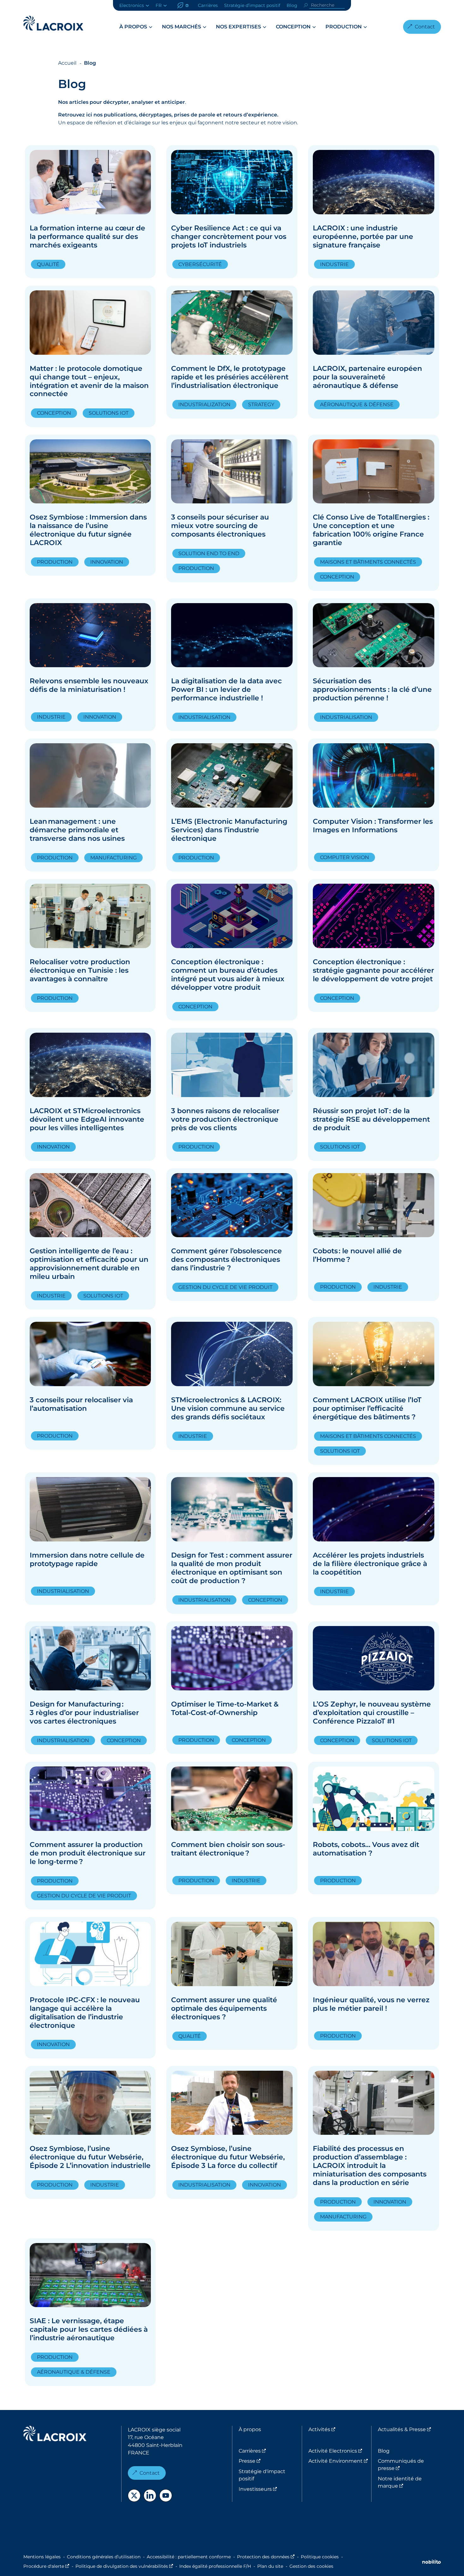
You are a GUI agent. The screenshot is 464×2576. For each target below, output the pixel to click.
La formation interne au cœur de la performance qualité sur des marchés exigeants (87, 237)
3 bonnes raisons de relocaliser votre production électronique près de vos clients (225, 1119)
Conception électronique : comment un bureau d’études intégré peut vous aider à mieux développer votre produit (228, 975)
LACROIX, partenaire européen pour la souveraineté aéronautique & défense (367, 377)
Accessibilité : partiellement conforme (189, 2557)
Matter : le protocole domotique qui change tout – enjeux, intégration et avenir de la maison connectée (89, 381)
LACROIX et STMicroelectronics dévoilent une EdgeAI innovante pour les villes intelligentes (87, 1119)
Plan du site (270, 2566)
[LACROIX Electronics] (55, 2435)
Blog (292, 5)
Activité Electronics (340, 2451)
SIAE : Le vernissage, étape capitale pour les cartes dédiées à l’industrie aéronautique (89, 2329)
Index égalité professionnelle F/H (215, 2566)
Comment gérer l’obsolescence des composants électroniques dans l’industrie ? (226, 1259)
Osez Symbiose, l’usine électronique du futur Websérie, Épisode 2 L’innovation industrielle (90, 2157)
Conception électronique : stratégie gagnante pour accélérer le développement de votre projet (373, 970)
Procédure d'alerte (46, 2566)
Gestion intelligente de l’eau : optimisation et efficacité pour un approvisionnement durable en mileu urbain (89, 1264)
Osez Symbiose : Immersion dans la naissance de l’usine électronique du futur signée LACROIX (88, 530)
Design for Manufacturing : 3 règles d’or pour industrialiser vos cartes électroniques (84, 1713)
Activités (340, 2429)
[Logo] (53, 23)
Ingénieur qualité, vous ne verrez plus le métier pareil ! (371, 2004)
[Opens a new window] (134, 2496)
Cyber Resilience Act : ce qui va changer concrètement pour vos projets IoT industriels (229, 237)
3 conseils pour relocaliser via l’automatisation (81, 1404)
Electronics (132, 5)
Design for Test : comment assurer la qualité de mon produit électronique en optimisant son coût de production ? (232, 1568)
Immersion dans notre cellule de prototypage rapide (87, 1559)
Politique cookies (320, 2557)
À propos (133, 27)
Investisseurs (270, 2489)
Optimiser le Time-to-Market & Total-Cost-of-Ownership (225, 1708)
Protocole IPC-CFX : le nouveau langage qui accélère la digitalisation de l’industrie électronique (85, 2013)
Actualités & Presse (409, 2429)
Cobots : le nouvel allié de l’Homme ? (357, 1255)
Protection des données (266, 2557)
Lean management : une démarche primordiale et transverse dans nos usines (77, 830)
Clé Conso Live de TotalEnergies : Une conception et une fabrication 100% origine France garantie (371, 530)
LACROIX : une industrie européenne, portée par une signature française (363, 237)
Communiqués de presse (409, 2464)
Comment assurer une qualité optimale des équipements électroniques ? (224, 2008)
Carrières (208, 5)
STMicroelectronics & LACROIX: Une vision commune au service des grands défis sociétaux (228, 1408)
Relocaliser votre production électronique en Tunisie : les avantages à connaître (80, 970)
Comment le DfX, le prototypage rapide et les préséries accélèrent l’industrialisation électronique (230, 377)
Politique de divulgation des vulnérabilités (124, 2566)
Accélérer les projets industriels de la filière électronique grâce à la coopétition (370, 1564)
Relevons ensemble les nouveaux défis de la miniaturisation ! (89, 685)
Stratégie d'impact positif (262, 2475)
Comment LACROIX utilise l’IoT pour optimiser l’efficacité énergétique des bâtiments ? (367, 1408)
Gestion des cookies (311, 2566)
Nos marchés (181, 27)
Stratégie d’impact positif (252, 5)
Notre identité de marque (409, 2482)
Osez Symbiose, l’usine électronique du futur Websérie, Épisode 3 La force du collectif (228, 2157)
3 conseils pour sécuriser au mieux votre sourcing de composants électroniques (220, 526)
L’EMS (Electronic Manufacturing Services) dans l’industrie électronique (229, 830)
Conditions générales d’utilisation (104, 2557)
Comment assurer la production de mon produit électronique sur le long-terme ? (88, 1853)
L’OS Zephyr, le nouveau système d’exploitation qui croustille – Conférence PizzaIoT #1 (372, 1713)
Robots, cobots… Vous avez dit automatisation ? (366, 1849)
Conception (293, 27)
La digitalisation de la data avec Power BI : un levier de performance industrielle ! (226, 689)
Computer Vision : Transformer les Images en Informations (373, 826)
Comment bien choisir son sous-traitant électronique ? (228, 1849)
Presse (270, 2461)
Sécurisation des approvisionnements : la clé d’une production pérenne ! (372, 689)
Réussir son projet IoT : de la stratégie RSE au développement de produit (371, 1119)
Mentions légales (42, 2557)
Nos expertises (238, 27)
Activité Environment (340, 2461)
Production (344, 27)
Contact (425, 27)
